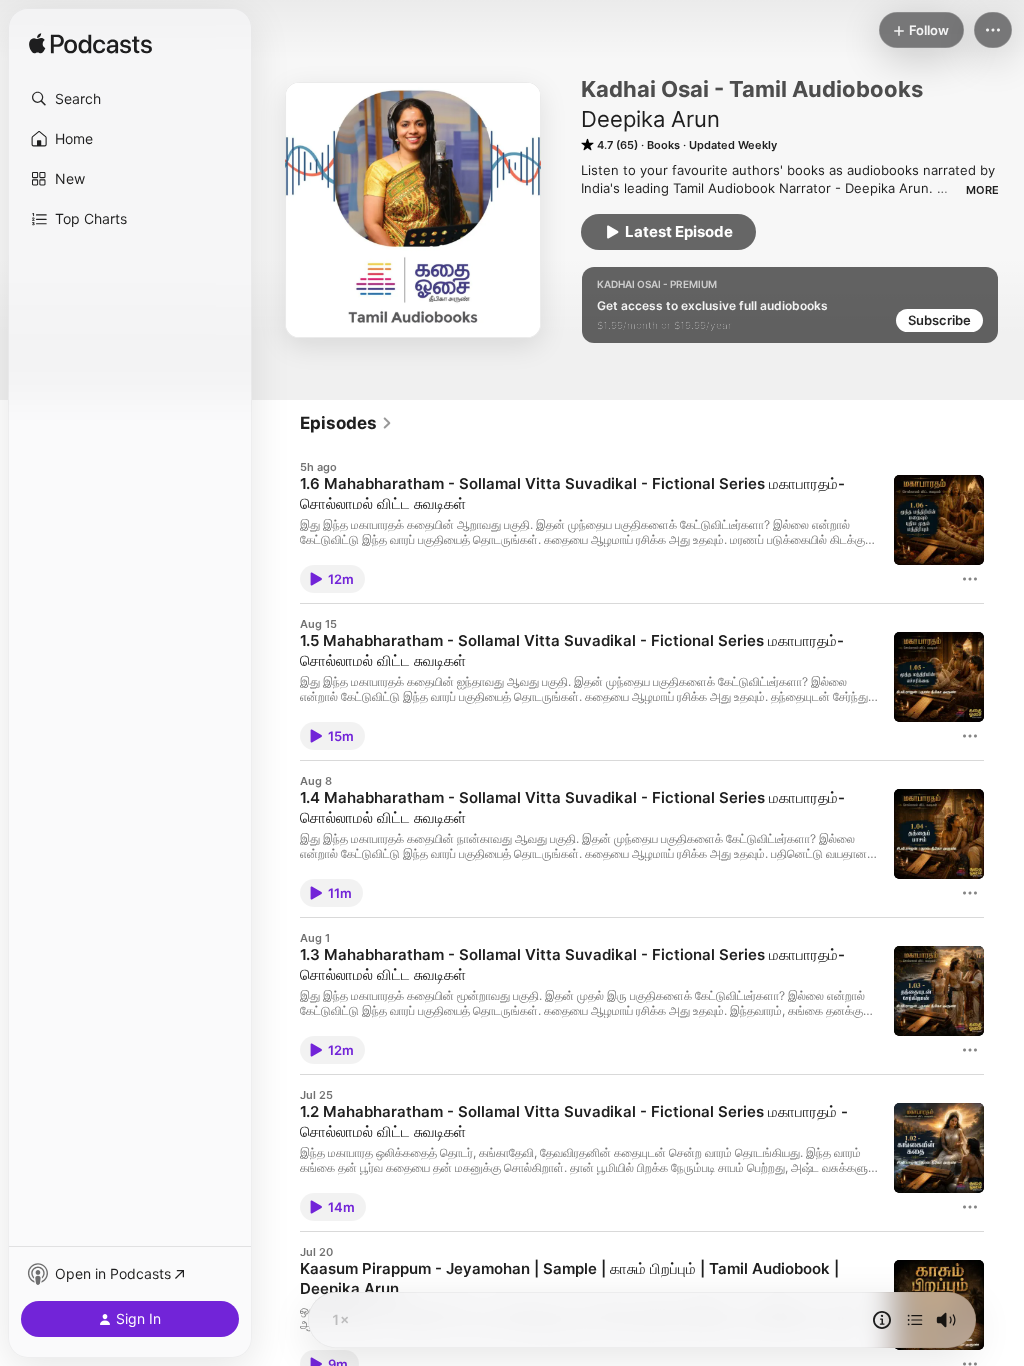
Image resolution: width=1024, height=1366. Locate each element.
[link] (346, 423)
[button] (130, 99)
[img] (90, 45)
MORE (982, 190)
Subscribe (939, 320)
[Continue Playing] (915, 1320)
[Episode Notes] (882, 1320)
